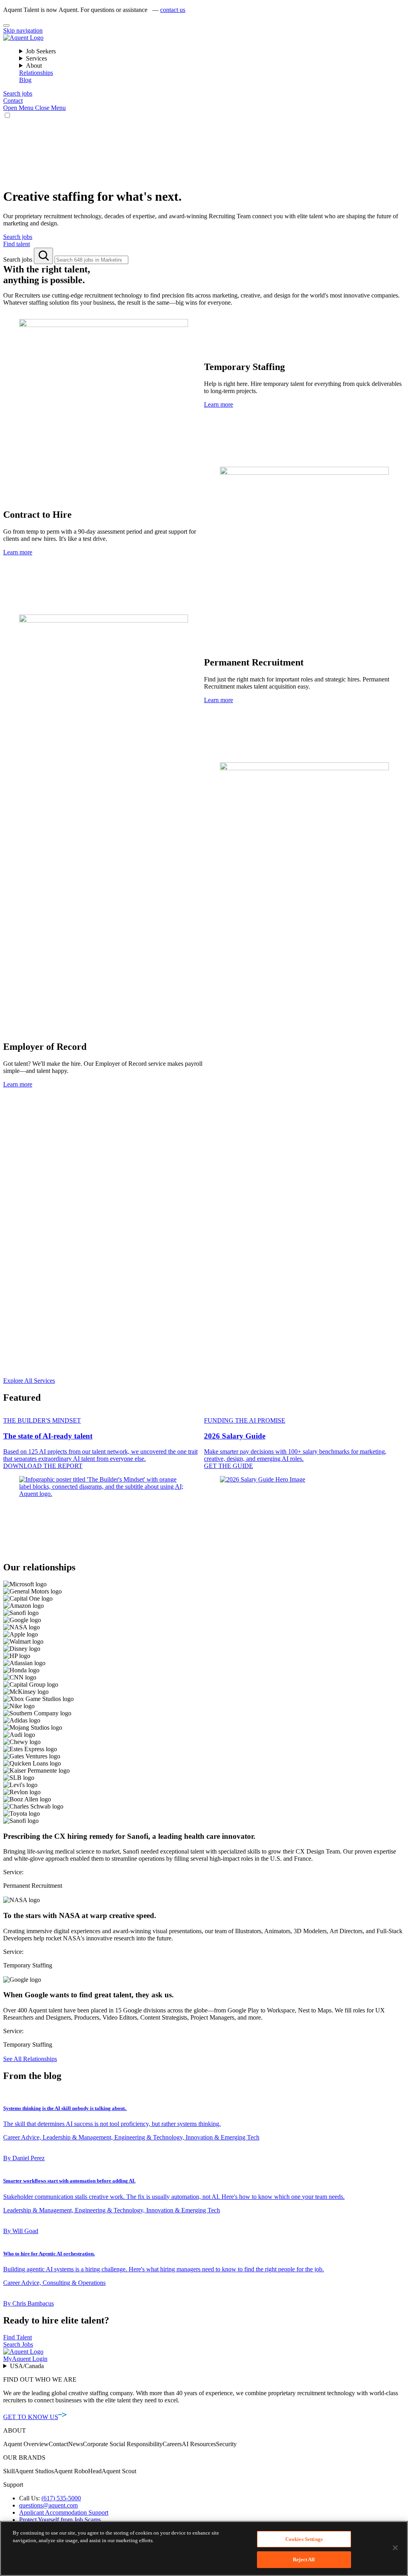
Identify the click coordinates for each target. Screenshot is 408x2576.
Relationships (36, 73)
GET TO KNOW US (31, 2417)
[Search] (43, 256)
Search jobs (19, 259)
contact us (173, 10)
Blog (25, 80)
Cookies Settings (304, 2539)
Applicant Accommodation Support (64, 2512)
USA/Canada (27, 2366)
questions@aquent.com (48, 2505)
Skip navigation (23, 30)
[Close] (6, 25)
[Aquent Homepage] (23, 38)
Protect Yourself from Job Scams (60, 2520)
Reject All (304, 2559)
